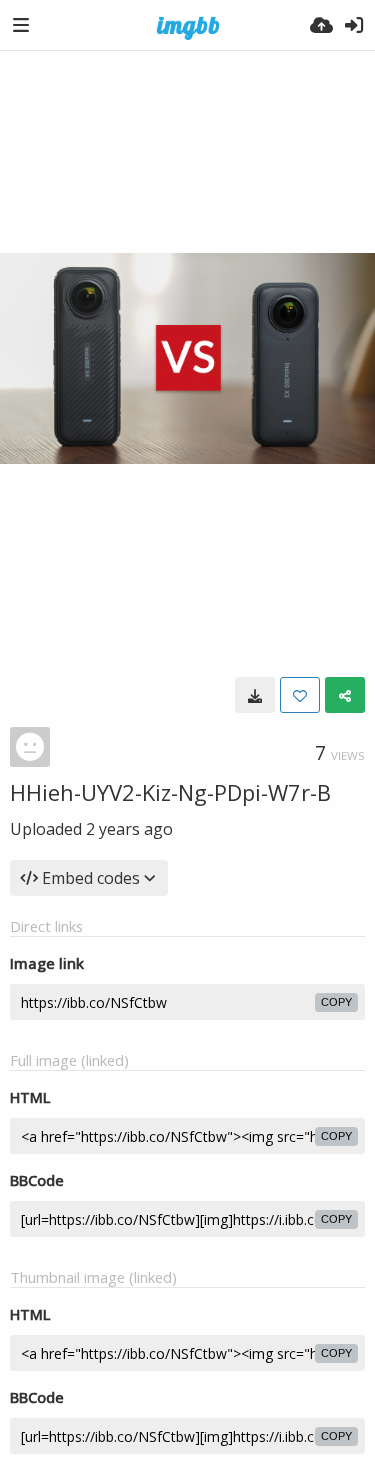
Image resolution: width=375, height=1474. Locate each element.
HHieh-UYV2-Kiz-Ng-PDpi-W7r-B (170, 792)
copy (336, 1002)
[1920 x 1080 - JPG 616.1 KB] (255, 695)
